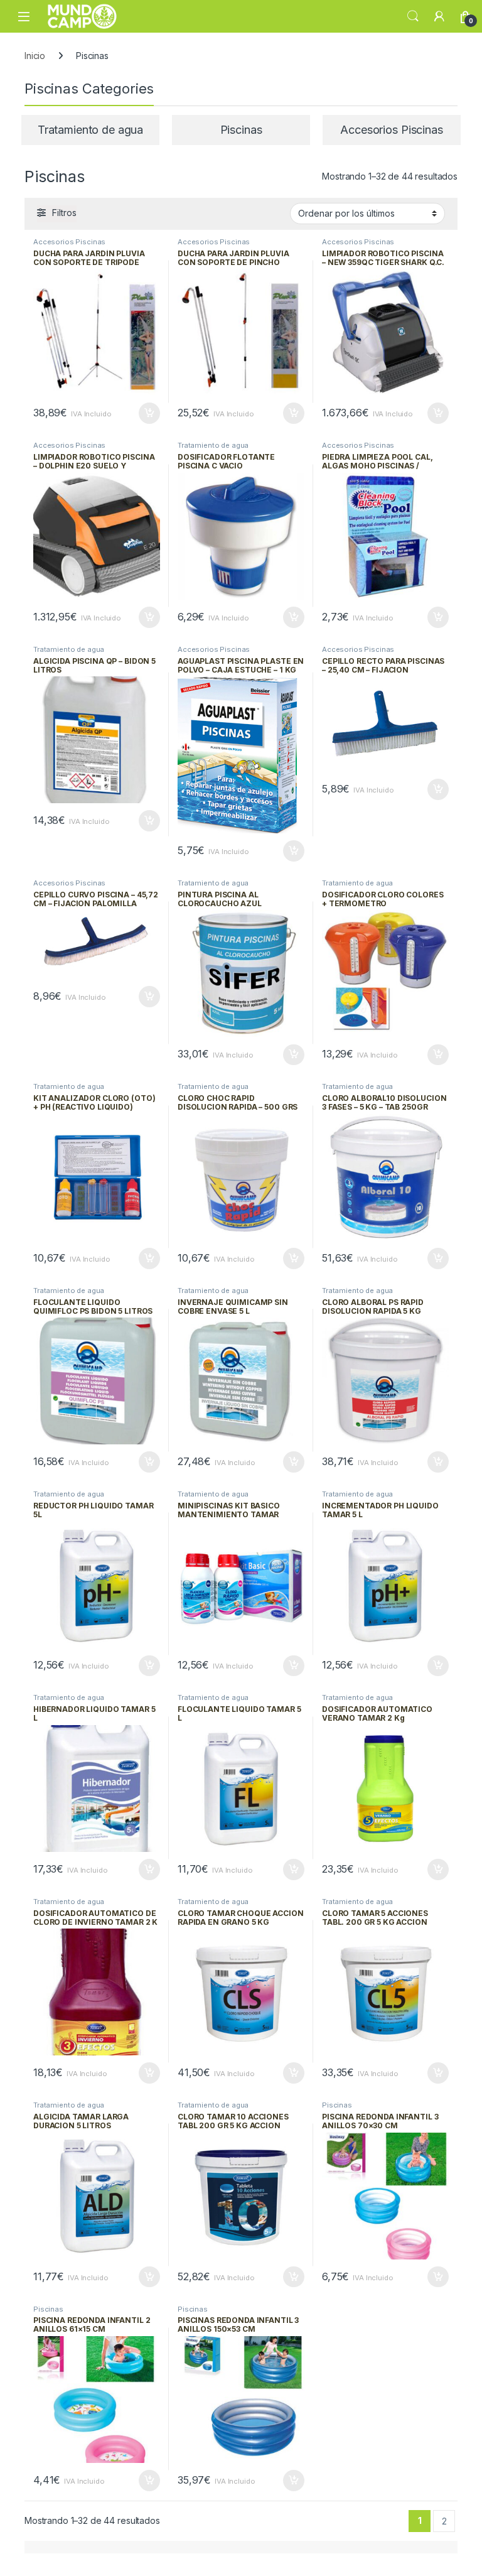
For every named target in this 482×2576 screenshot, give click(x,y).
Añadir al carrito (147, 413)
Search (413, 16)
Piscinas (337, 2105)
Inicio (35, 56)
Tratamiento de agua (213, 445)
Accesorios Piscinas (69, 242)
